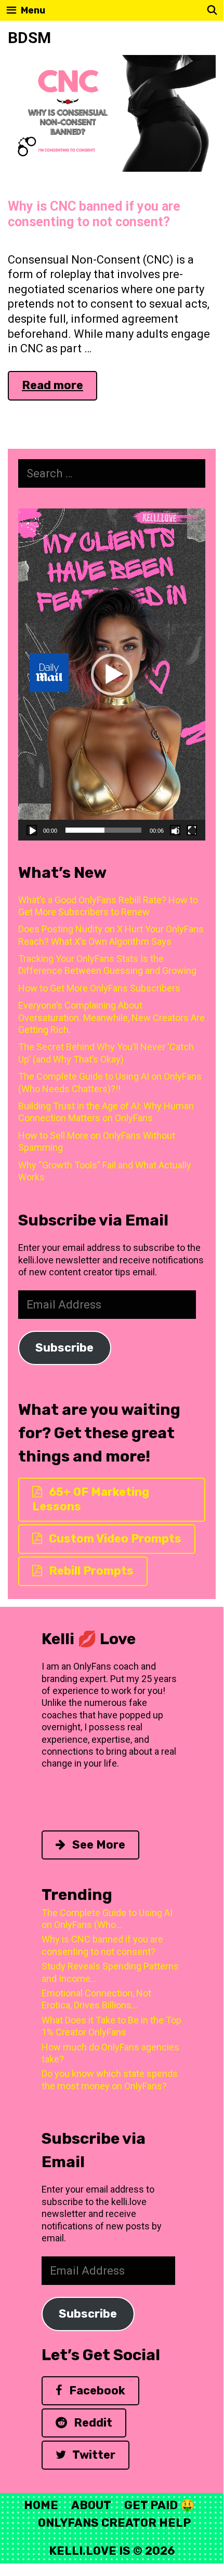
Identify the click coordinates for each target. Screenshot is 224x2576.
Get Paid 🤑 (159, 2505)
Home (41, 2505)
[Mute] (175, 830)
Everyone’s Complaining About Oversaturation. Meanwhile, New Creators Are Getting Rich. (111, 1017)
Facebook (96, 2391)
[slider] (103, 830)
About (91, 2505)
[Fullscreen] (192, 830)
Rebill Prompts (90, 1571)
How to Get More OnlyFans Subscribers (99, 988)
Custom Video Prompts (114, 1539)
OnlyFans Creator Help (114, 2523)
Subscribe (64, 1348)
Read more (60, 389)
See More (97, 1845)
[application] (112, 674)
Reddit (92, 2423)
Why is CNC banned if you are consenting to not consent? (94, 214)
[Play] (32, 830)
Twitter (93, 2455)
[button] (112, 674)
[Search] (212, 10)
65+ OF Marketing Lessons (91, 1499)
